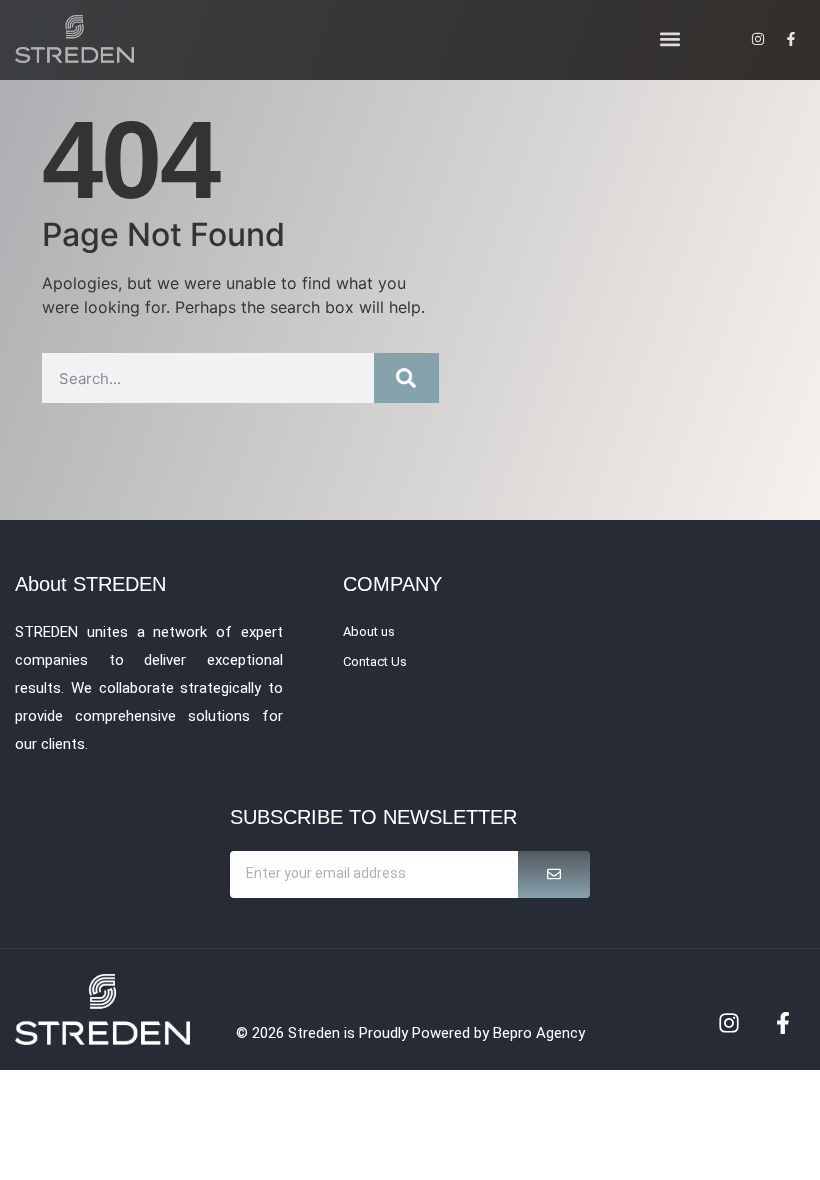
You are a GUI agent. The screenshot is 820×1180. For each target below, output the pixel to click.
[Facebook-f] (783, 1023)
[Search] (406, 378)
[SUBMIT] (554, 874)
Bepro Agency (539, 1033)
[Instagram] (729, 1023)
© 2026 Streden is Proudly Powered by (364, 1033)
